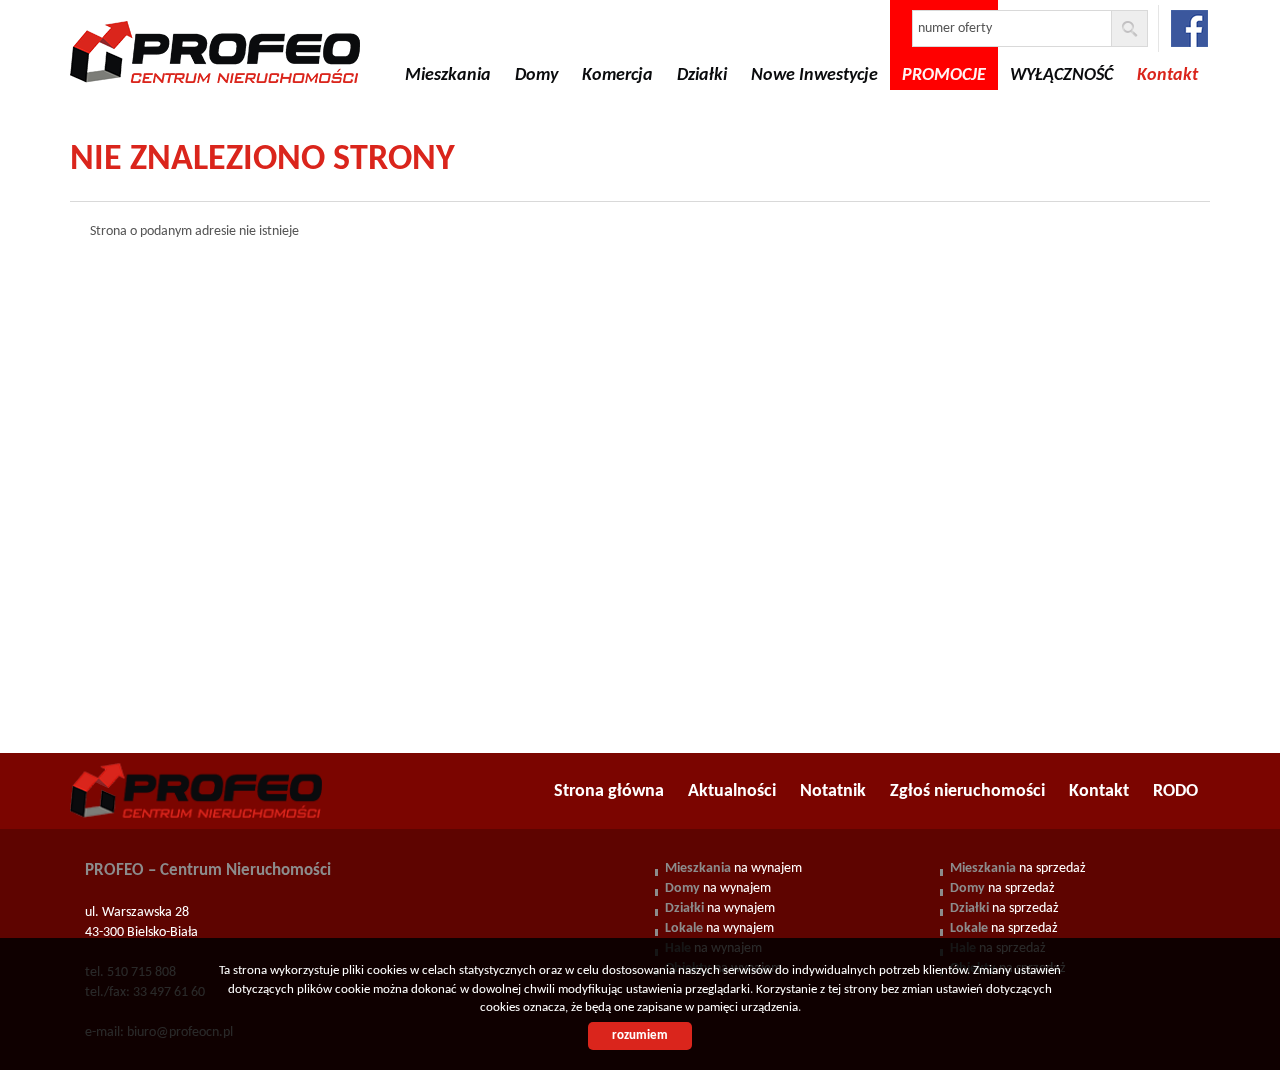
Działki (702, 75)
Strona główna (609, 791)
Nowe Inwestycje (814, 75)
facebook (1189, 28)
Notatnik (833, 791)
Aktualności (732, 791)
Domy (536, 75)
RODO (1175, 791)
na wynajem (733, 868)
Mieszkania (448, 75)
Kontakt (1099, 791)
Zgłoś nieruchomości (967, 791)
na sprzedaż (1018, 868)
